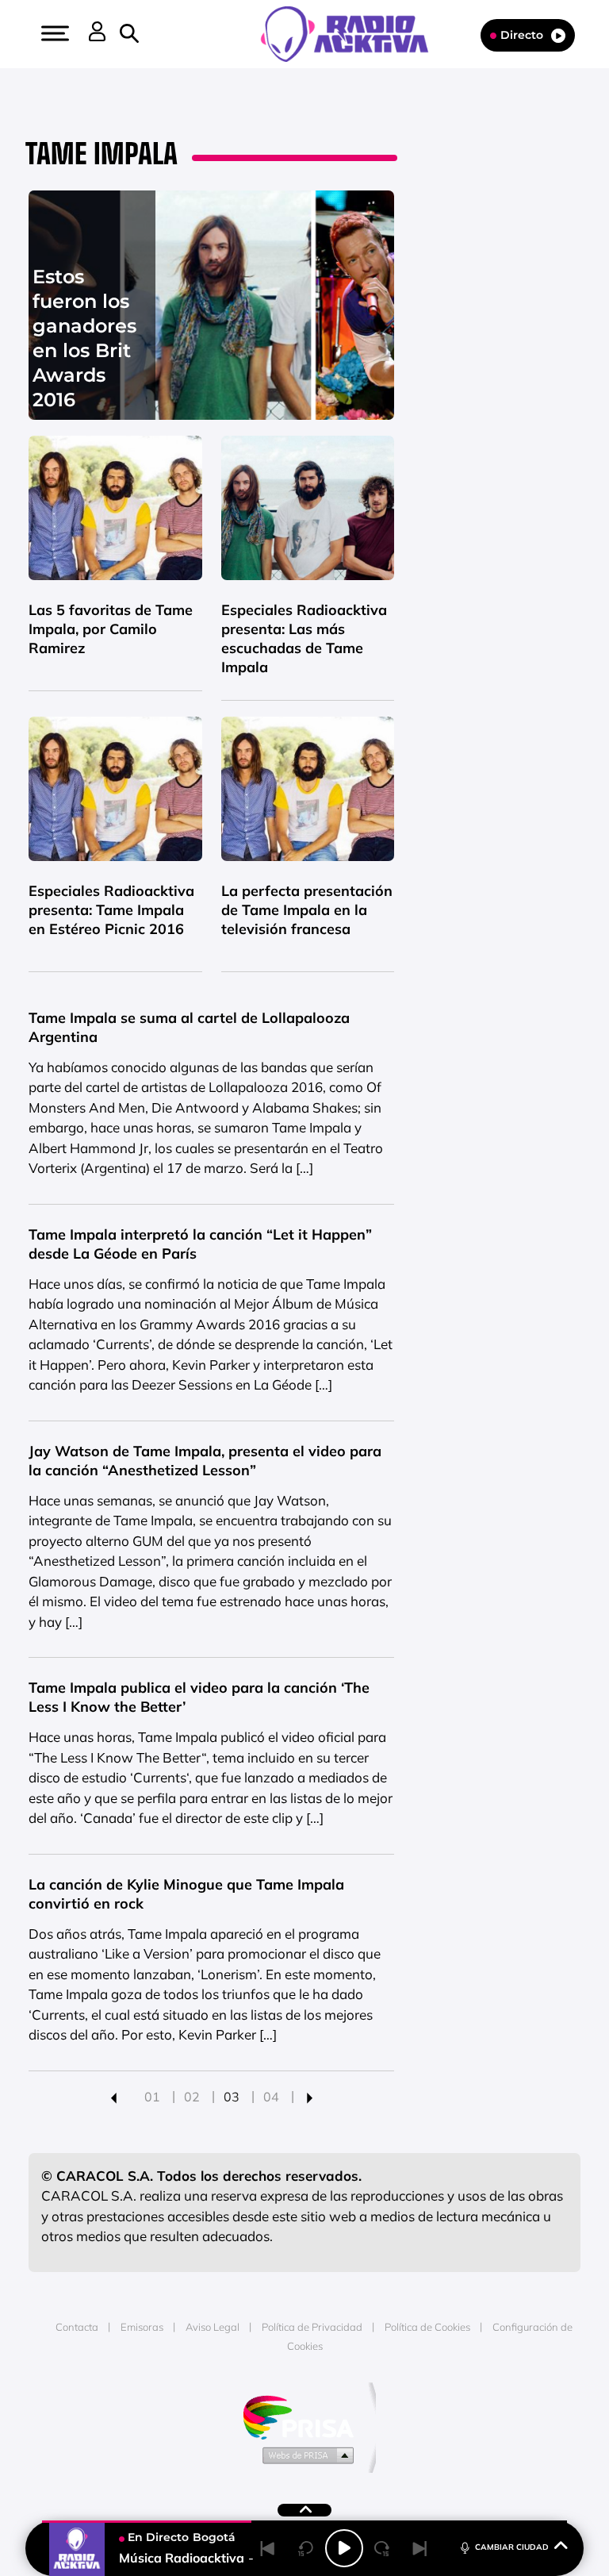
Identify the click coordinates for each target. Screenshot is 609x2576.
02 (192, 2097)
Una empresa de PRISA (304, 2416)
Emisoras (142, 2327)
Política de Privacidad (312, 2327)
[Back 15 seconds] (306, 2548)
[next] (310, 2097)
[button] (53, 33)
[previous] (114, 2097)
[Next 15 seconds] (382, 2548)
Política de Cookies (427, 2327)
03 (232, 2097)
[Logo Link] (352, 33)
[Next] (420, 2548)
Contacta (77, 2327)
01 (152, 2097)
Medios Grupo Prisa (305, 2455)
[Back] (268, 2548)
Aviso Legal (213, 2327)
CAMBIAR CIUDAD (512, 2547)
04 (271, 2097)
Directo (522, 35)
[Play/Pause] (344, 2548)
